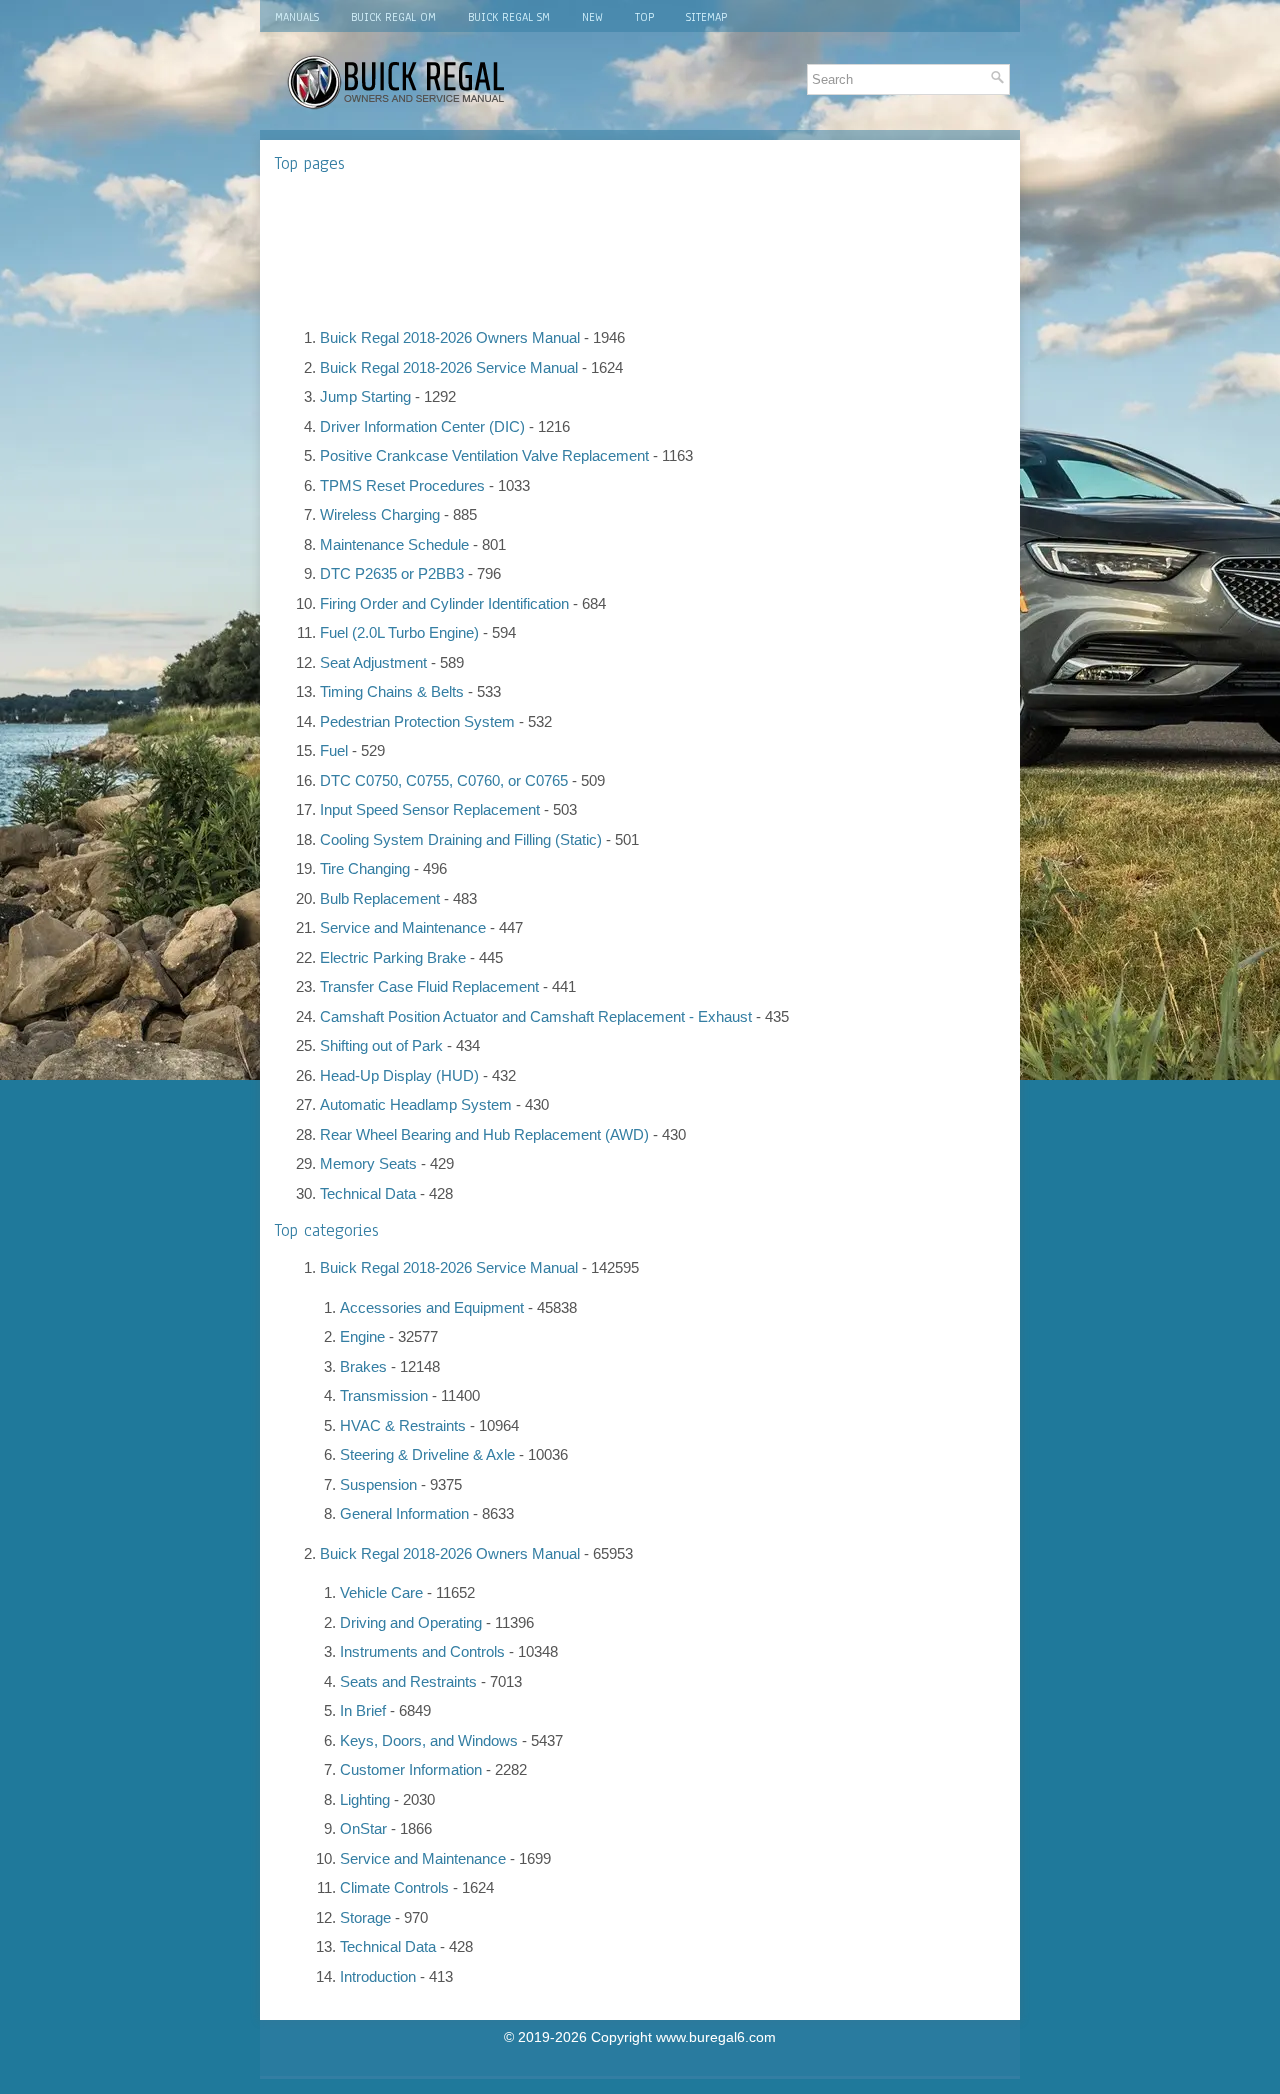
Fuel (334, 750)
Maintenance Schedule (394, 544)
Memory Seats (368, 1163)
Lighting (365, 1799)
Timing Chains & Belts (392, 691)
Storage (365, 1917)
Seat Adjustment (373, 662)
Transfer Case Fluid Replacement (429, 986)
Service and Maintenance (403, 927)
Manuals (297, 17)
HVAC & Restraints (403, 1425)
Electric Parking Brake (393, 957)
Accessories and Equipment (432, 1307)
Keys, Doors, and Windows (429, 1740)
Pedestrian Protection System (417, 721)
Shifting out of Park (381, 1045)
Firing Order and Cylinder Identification (444, 603)
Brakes (363, 1366)
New (592, 17)
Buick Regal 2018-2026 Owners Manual (450, 337)
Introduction (378, 1976)
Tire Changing (365, 868)
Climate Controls (394, 1887)
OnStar (363, 1828)
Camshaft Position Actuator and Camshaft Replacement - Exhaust (536, 1016)
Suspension (378, 1484)
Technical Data (368, 1193)
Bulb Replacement (380, 898)
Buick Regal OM (393, 17)
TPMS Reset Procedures (402, 485)
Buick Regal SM (509, 17)
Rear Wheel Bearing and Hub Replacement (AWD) (484, 1134)
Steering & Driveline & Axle (427, 1454)
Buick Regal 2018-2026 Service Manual (449, 367)
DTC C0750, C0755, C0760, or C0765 (444, 780)
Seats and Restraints (408, 1681)
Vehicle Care (381, 1592)
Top (644, 17)
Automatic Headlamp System (416, 1104)
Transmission (384, 1395)
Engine (362, 1336)
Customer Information (411, 1769)
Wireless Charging (380, 514)
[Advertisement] (640, 250)
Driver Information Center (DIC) (422, 426)
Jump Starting (365, 396)
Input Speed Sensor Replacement (430, 809)
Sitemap (706, 17)
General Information (404, 1513)
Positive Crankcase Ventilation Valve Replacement (484, 455)
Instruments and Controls (422, 1651)
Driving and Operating (411, 1622)
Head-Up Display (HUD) (399, 1075)
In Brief (363, 1710)
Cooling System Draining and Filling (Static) (461, 839)
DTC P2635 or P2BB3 (392, 573)
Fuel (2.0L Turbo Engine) (399, 632)
